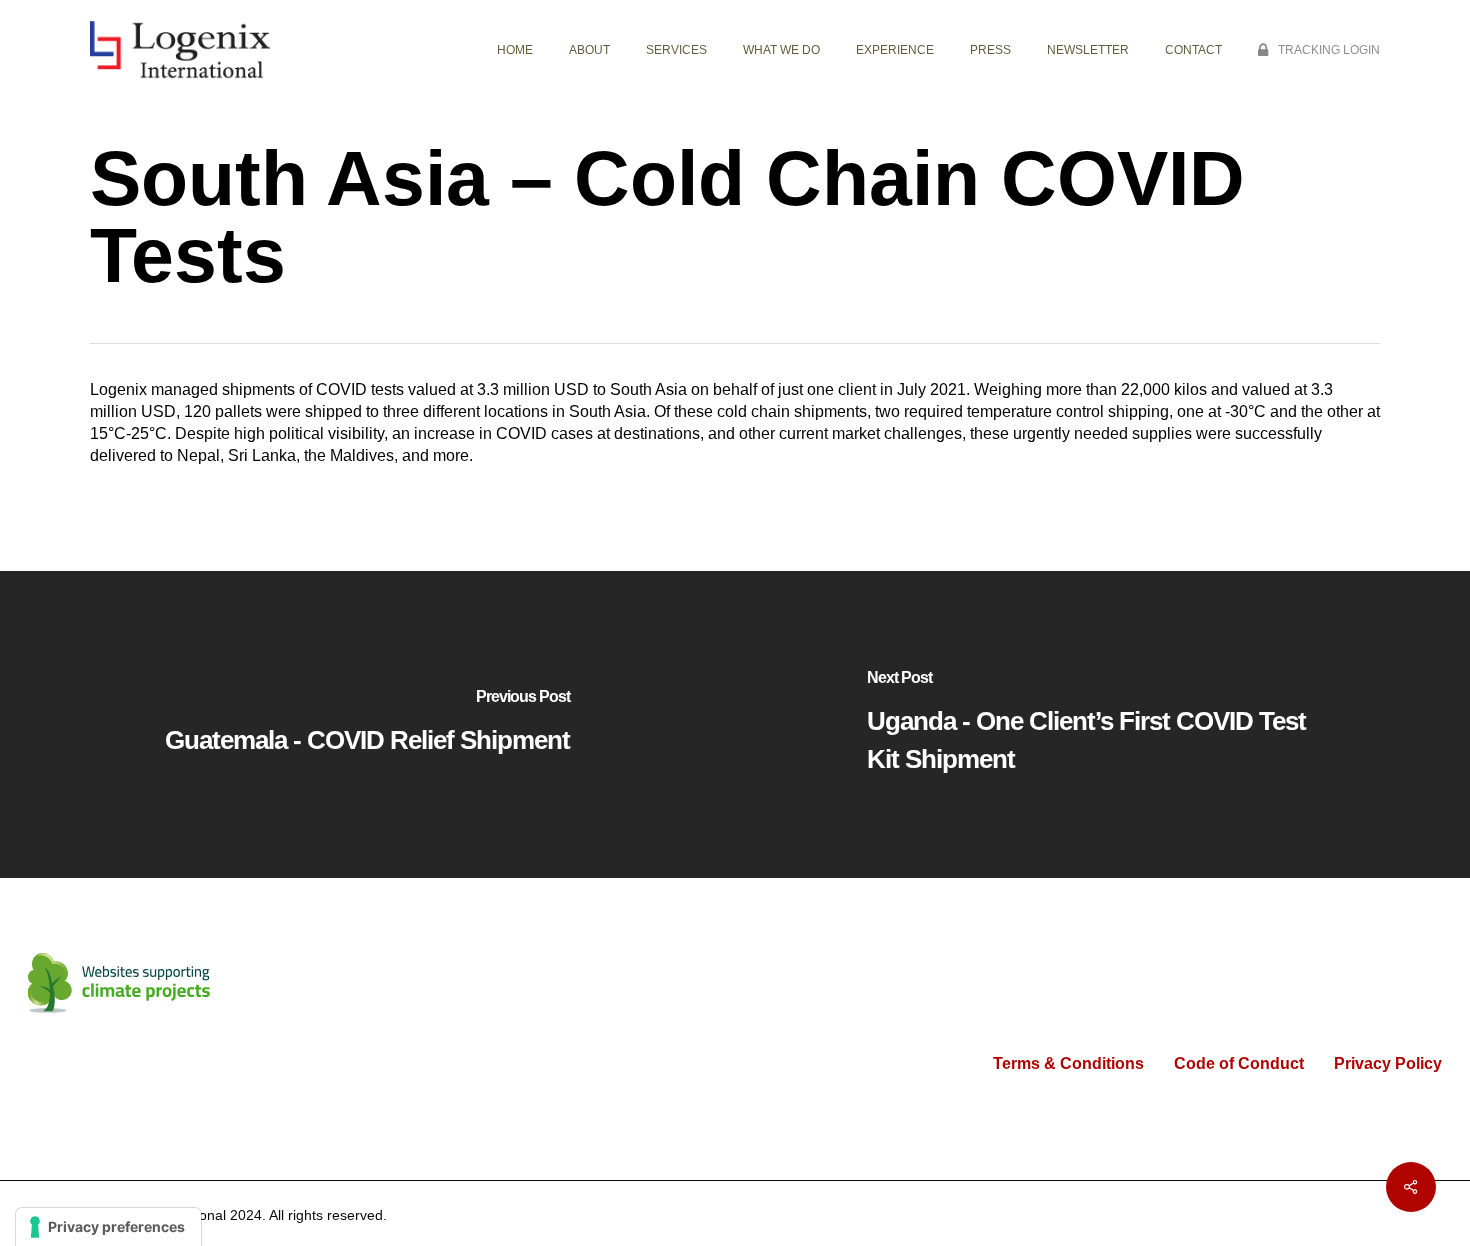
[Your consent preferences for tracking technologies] (108, 1227)
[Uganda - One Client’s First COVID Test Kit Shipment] (1102, 724)
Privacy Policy (1388, 1063)
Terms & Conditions (1068, 1063)
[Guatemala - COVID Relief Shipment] (367, 724)
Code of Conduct (1239, 1063)
